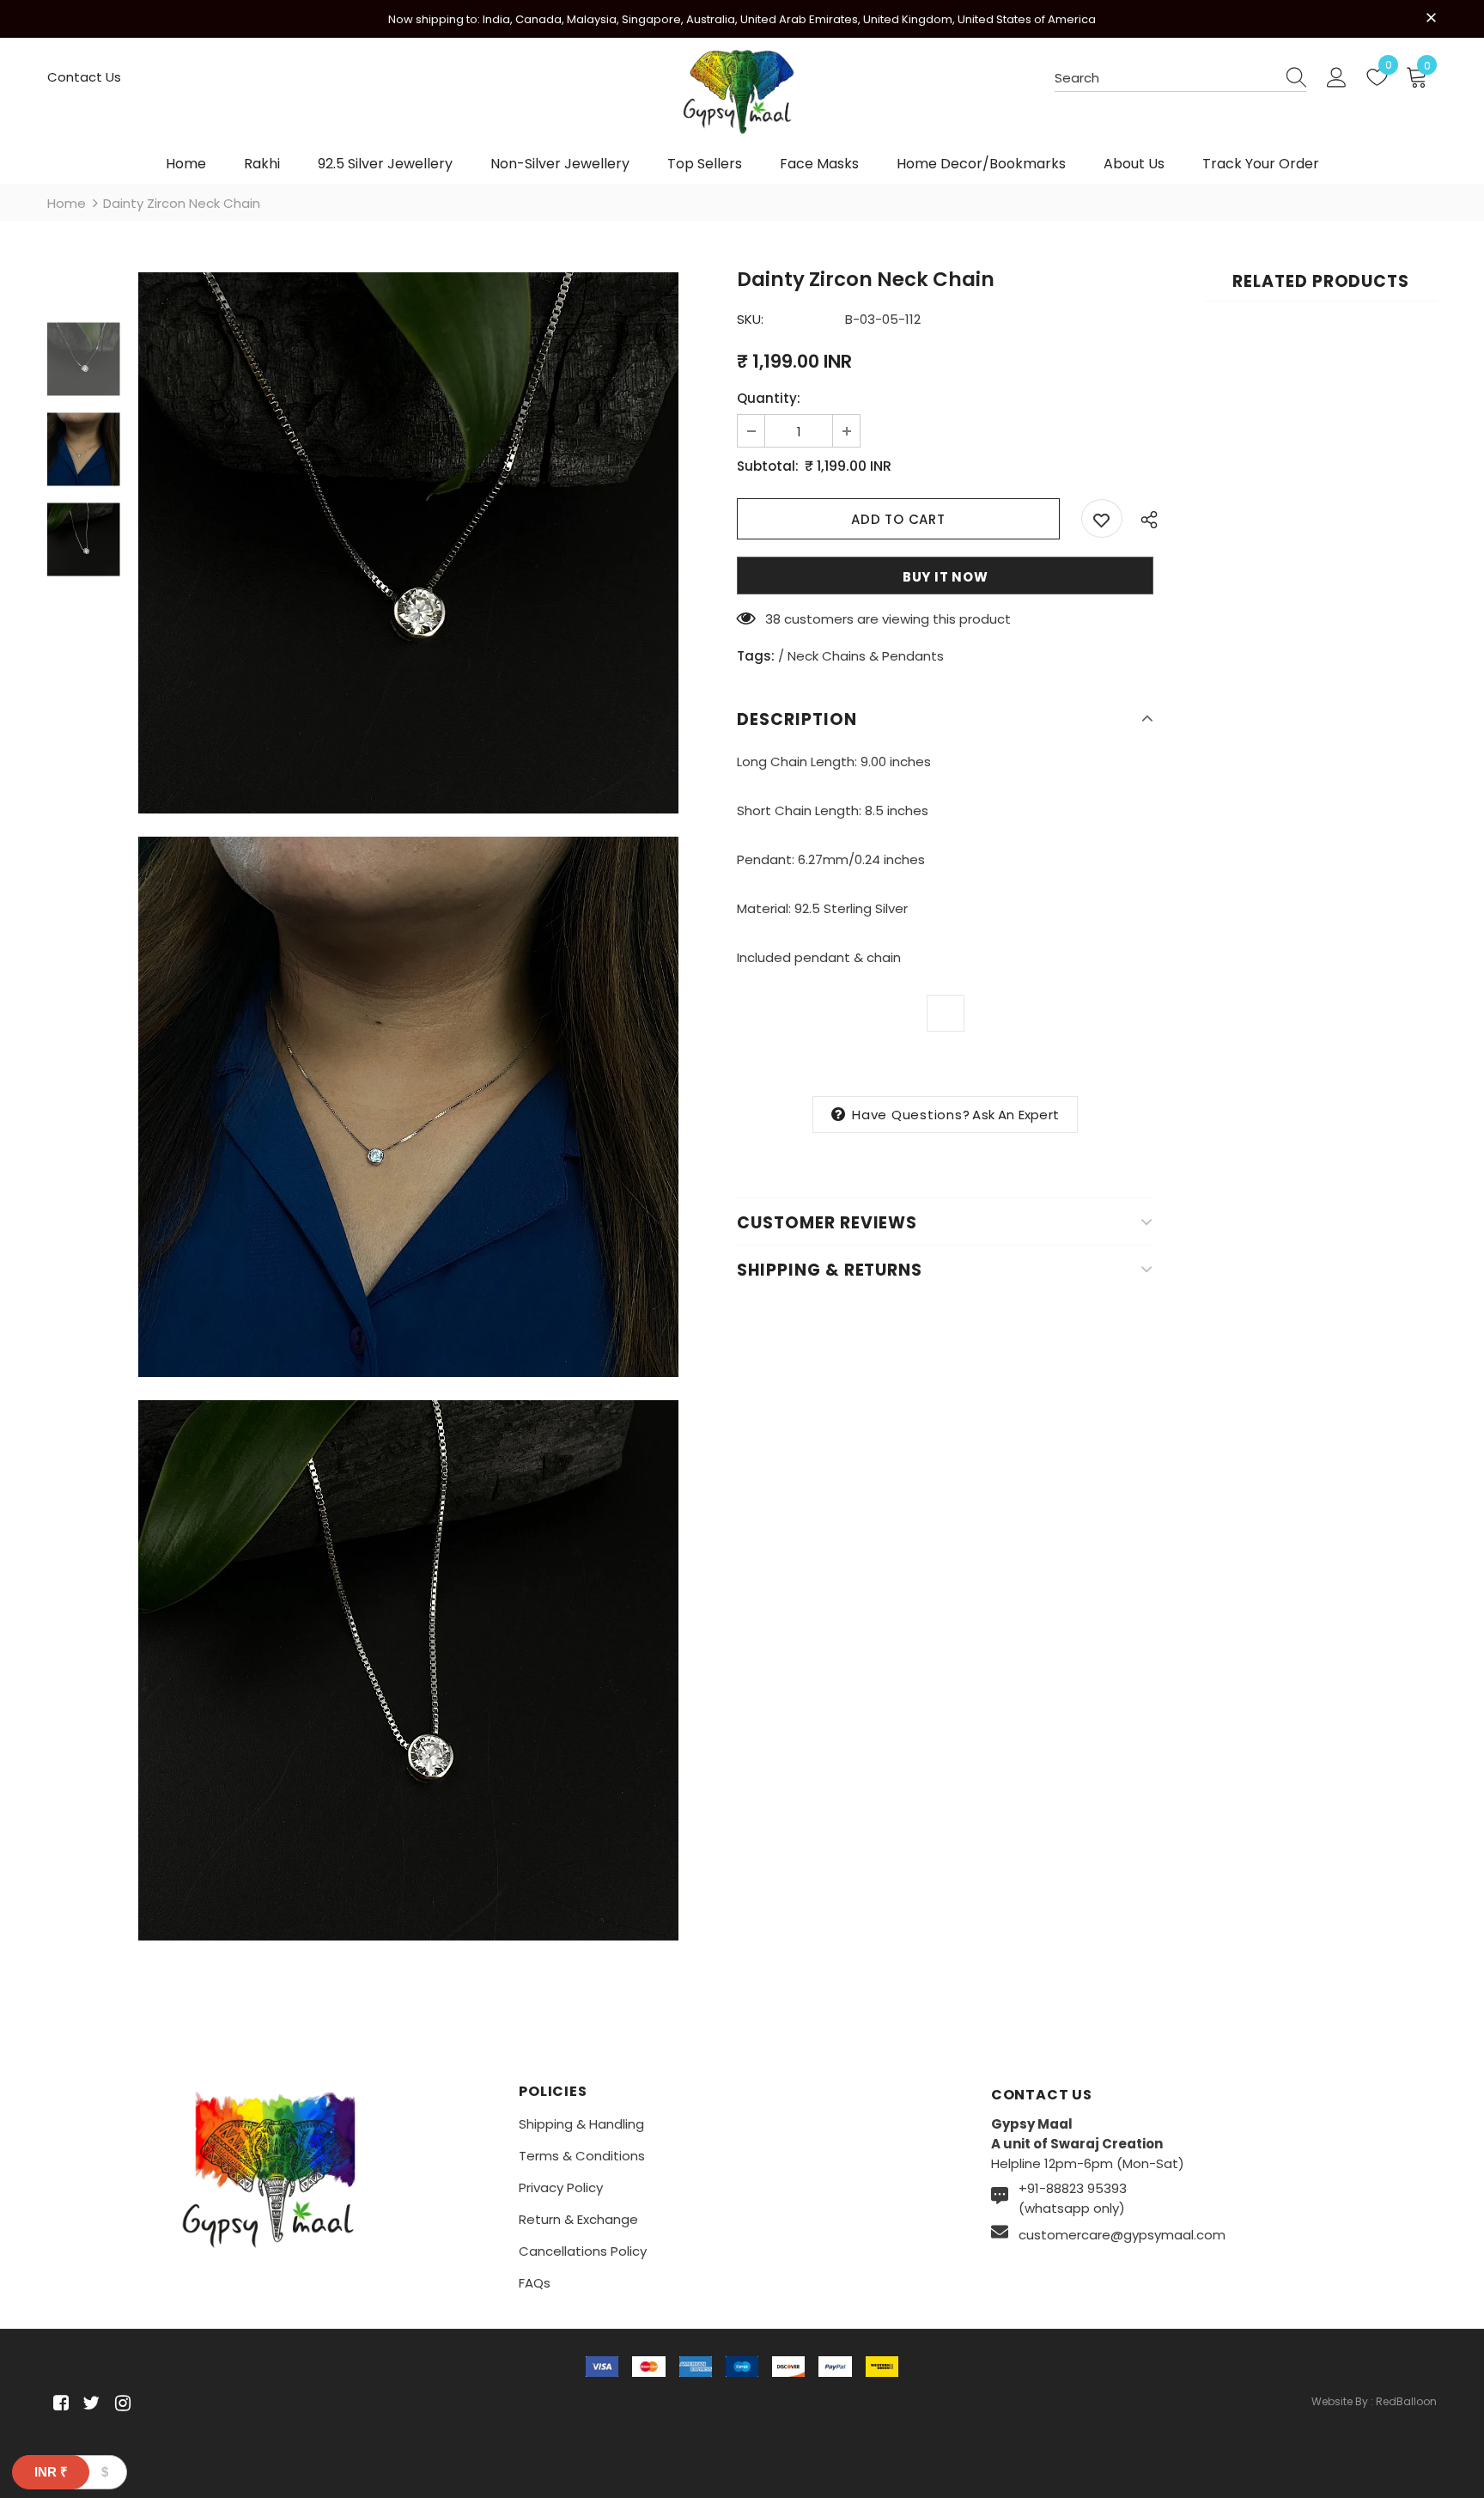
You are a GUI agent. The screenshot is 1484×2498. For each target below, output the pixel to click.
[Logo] (742, 100)
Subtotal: (768, 466)
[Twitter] (89, 2403)
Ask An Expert (1016, 1115)
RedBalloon (1406, 2401)
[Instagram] (120, 2403)
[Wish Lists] (1102, 518)
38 (773, 619)
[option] (408, 542)
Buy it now (946, 577)
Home (67, 203)
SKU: (750, 319)
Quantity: (769, 398)
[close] (1431, 17)
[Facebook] (58, 2403)
